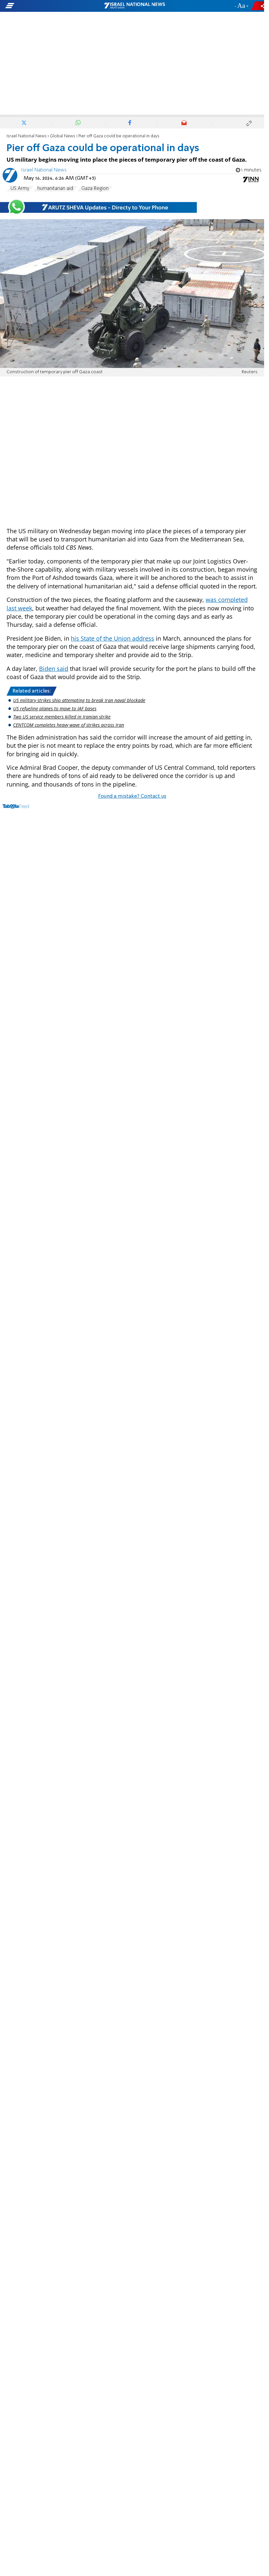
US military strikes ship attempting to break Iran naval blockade (79, 700)
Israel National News (27, 136)
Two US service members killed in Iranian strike (62, 717)
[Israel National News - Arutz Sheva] (134, 6)
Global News (62, 136)
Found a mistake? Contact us (132, 796)
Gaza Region (95, 189)
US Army (20, 189)
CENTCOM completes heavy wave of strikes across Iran (69, 725)
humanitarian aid (55, 189)
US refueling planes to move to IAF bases (55, 708)
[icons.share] (259, 6)
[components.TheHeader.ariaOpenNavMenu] (42, 6)
